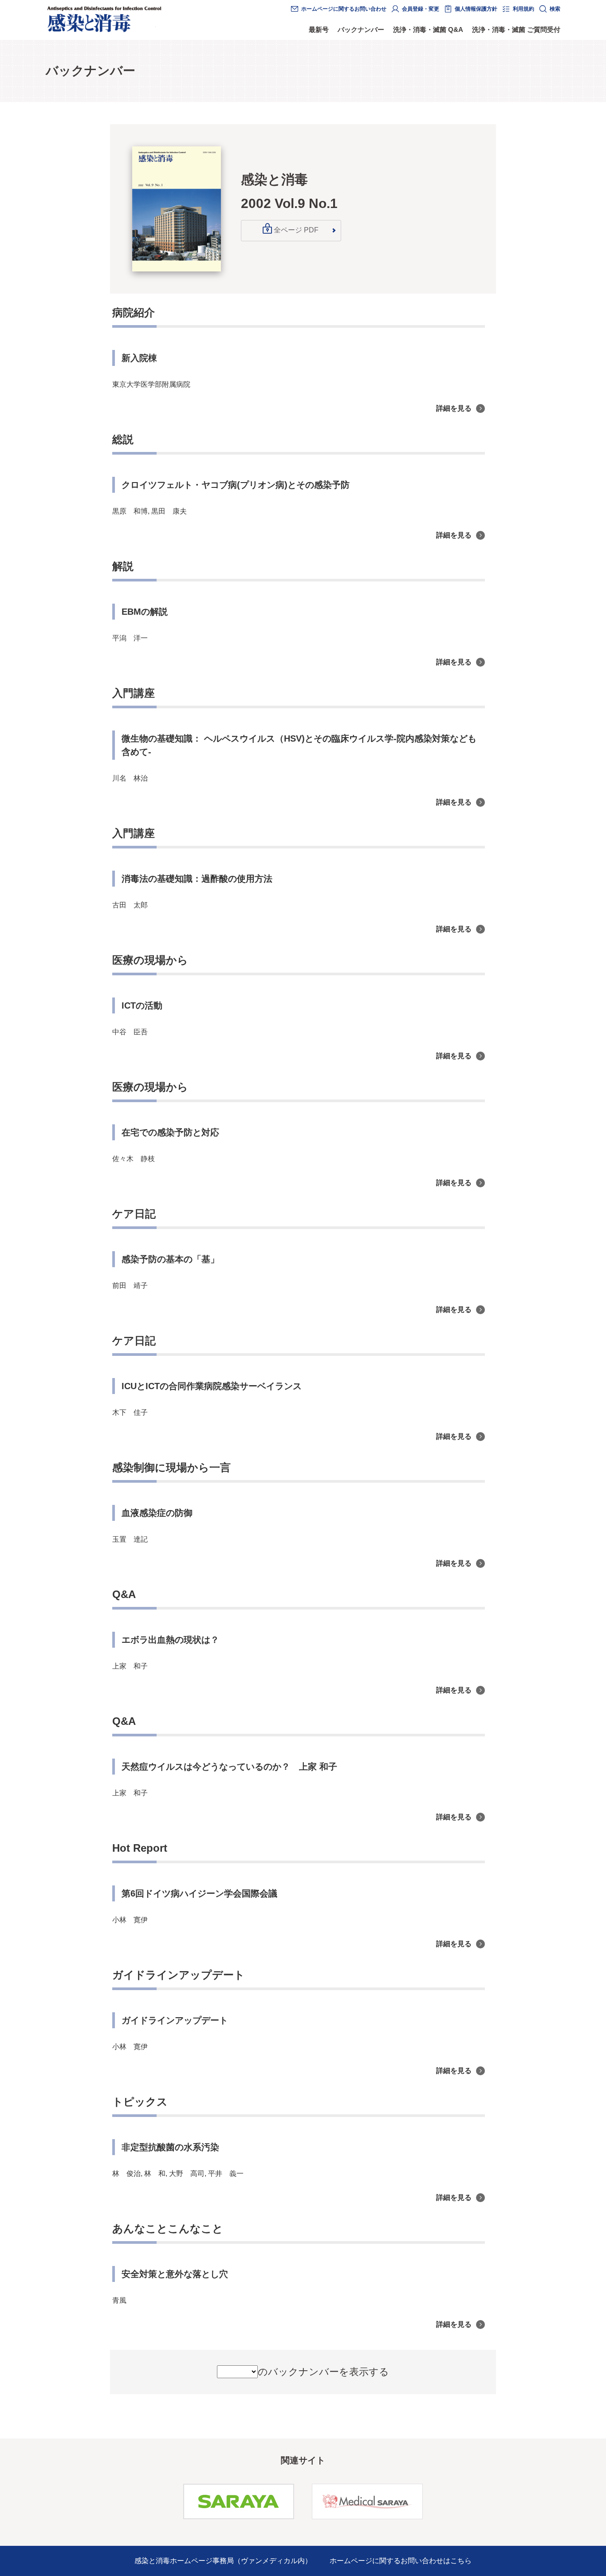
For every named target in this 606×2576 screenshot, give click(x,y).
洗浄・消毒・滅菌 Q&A (428, 29)
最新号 (319, 29)
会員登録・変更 (421, 9)
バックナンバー (361, 29)
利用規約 (523, 9)
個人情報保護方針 (476, 9)
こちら (461, 2561)
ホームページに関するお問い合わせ (344, 9)
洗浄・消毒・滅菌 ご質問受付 (516, 29)
